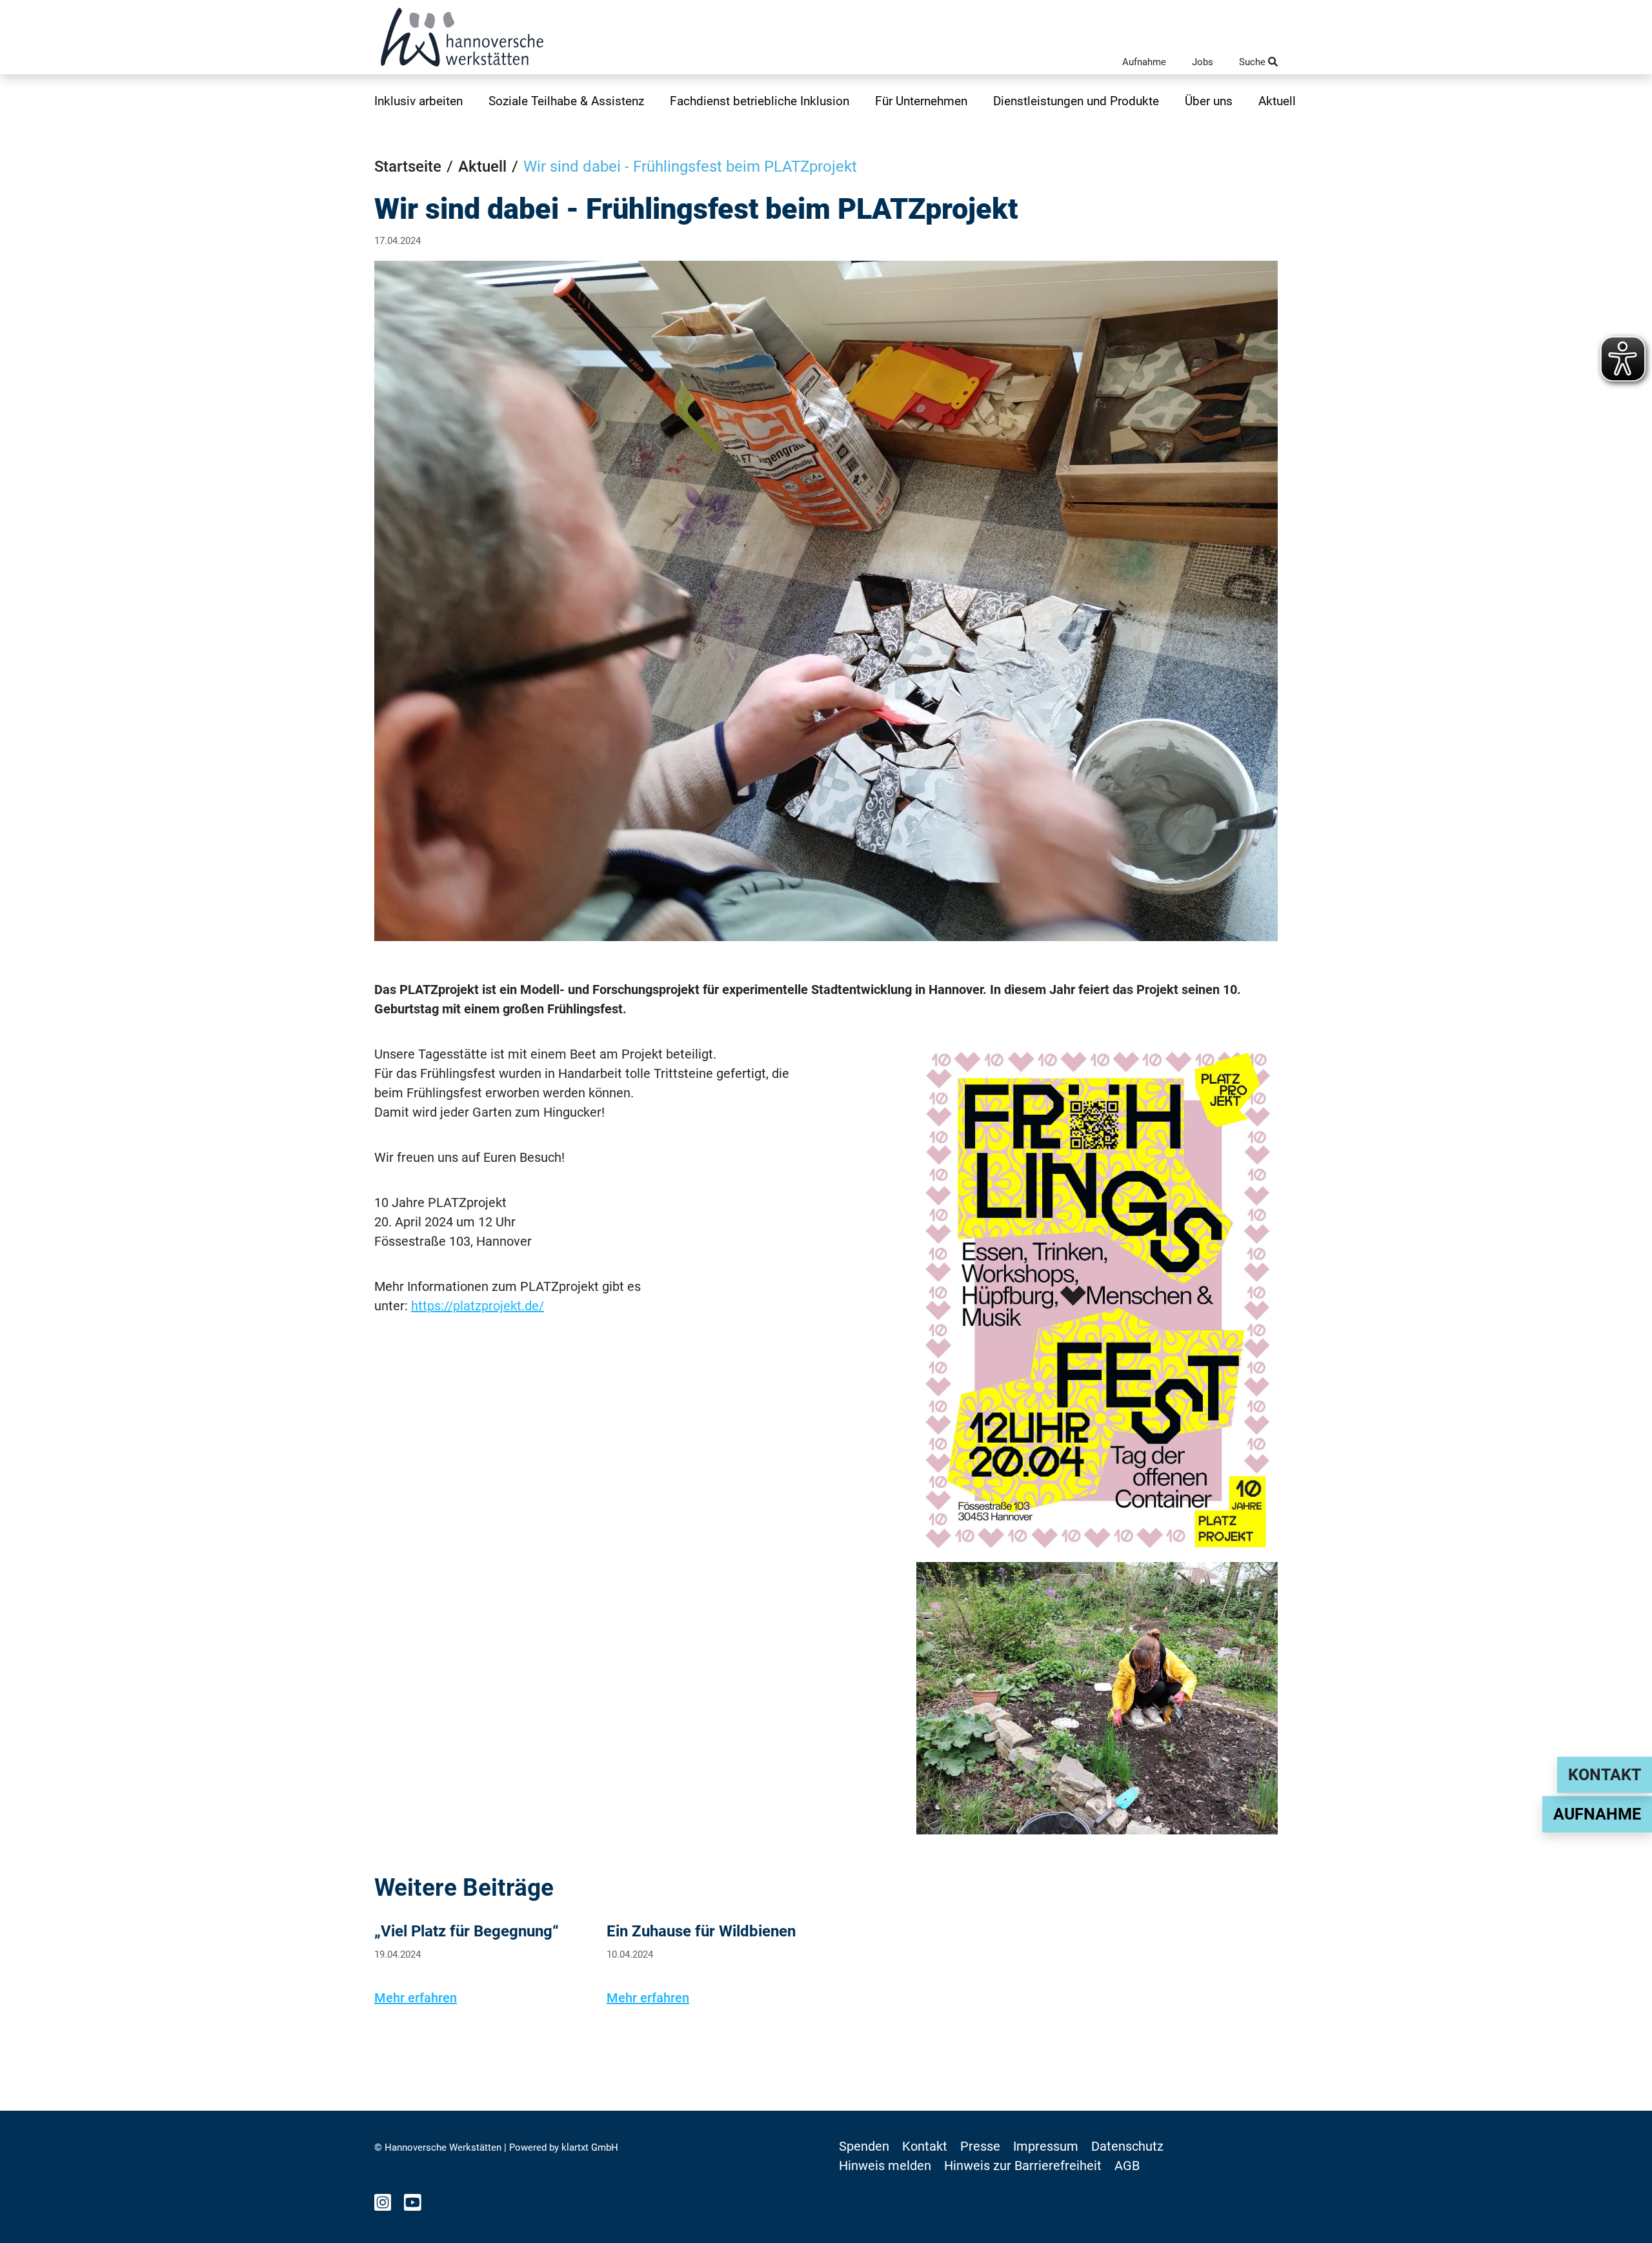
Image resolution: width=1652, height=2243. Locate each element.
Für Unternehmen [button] (921, 101)
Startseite (408, 167)
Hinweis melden (885, 2166)
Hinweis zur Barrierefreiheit (1023, 2166)
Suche (1254, 62)
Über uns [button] (1209, 101)
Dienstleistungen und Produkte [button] (1076, 101)
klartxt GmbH (590, 2147)
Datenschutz (1127, 2146)
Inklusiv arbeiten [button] (418, 101)
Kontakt (1605, 1775)
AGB (1127, 2166)
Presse (980, 2146)
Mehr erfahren (416, 1998)
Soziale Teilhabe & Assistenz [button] (566, 101)
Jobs (1203, 62)
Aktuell (1277, 101)
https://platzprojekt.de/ (478, 1306)
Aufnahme (1144, 62)
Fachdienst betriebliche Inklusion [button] (760, 101)
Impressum (1046, 2146)
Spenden (864, 2146)
